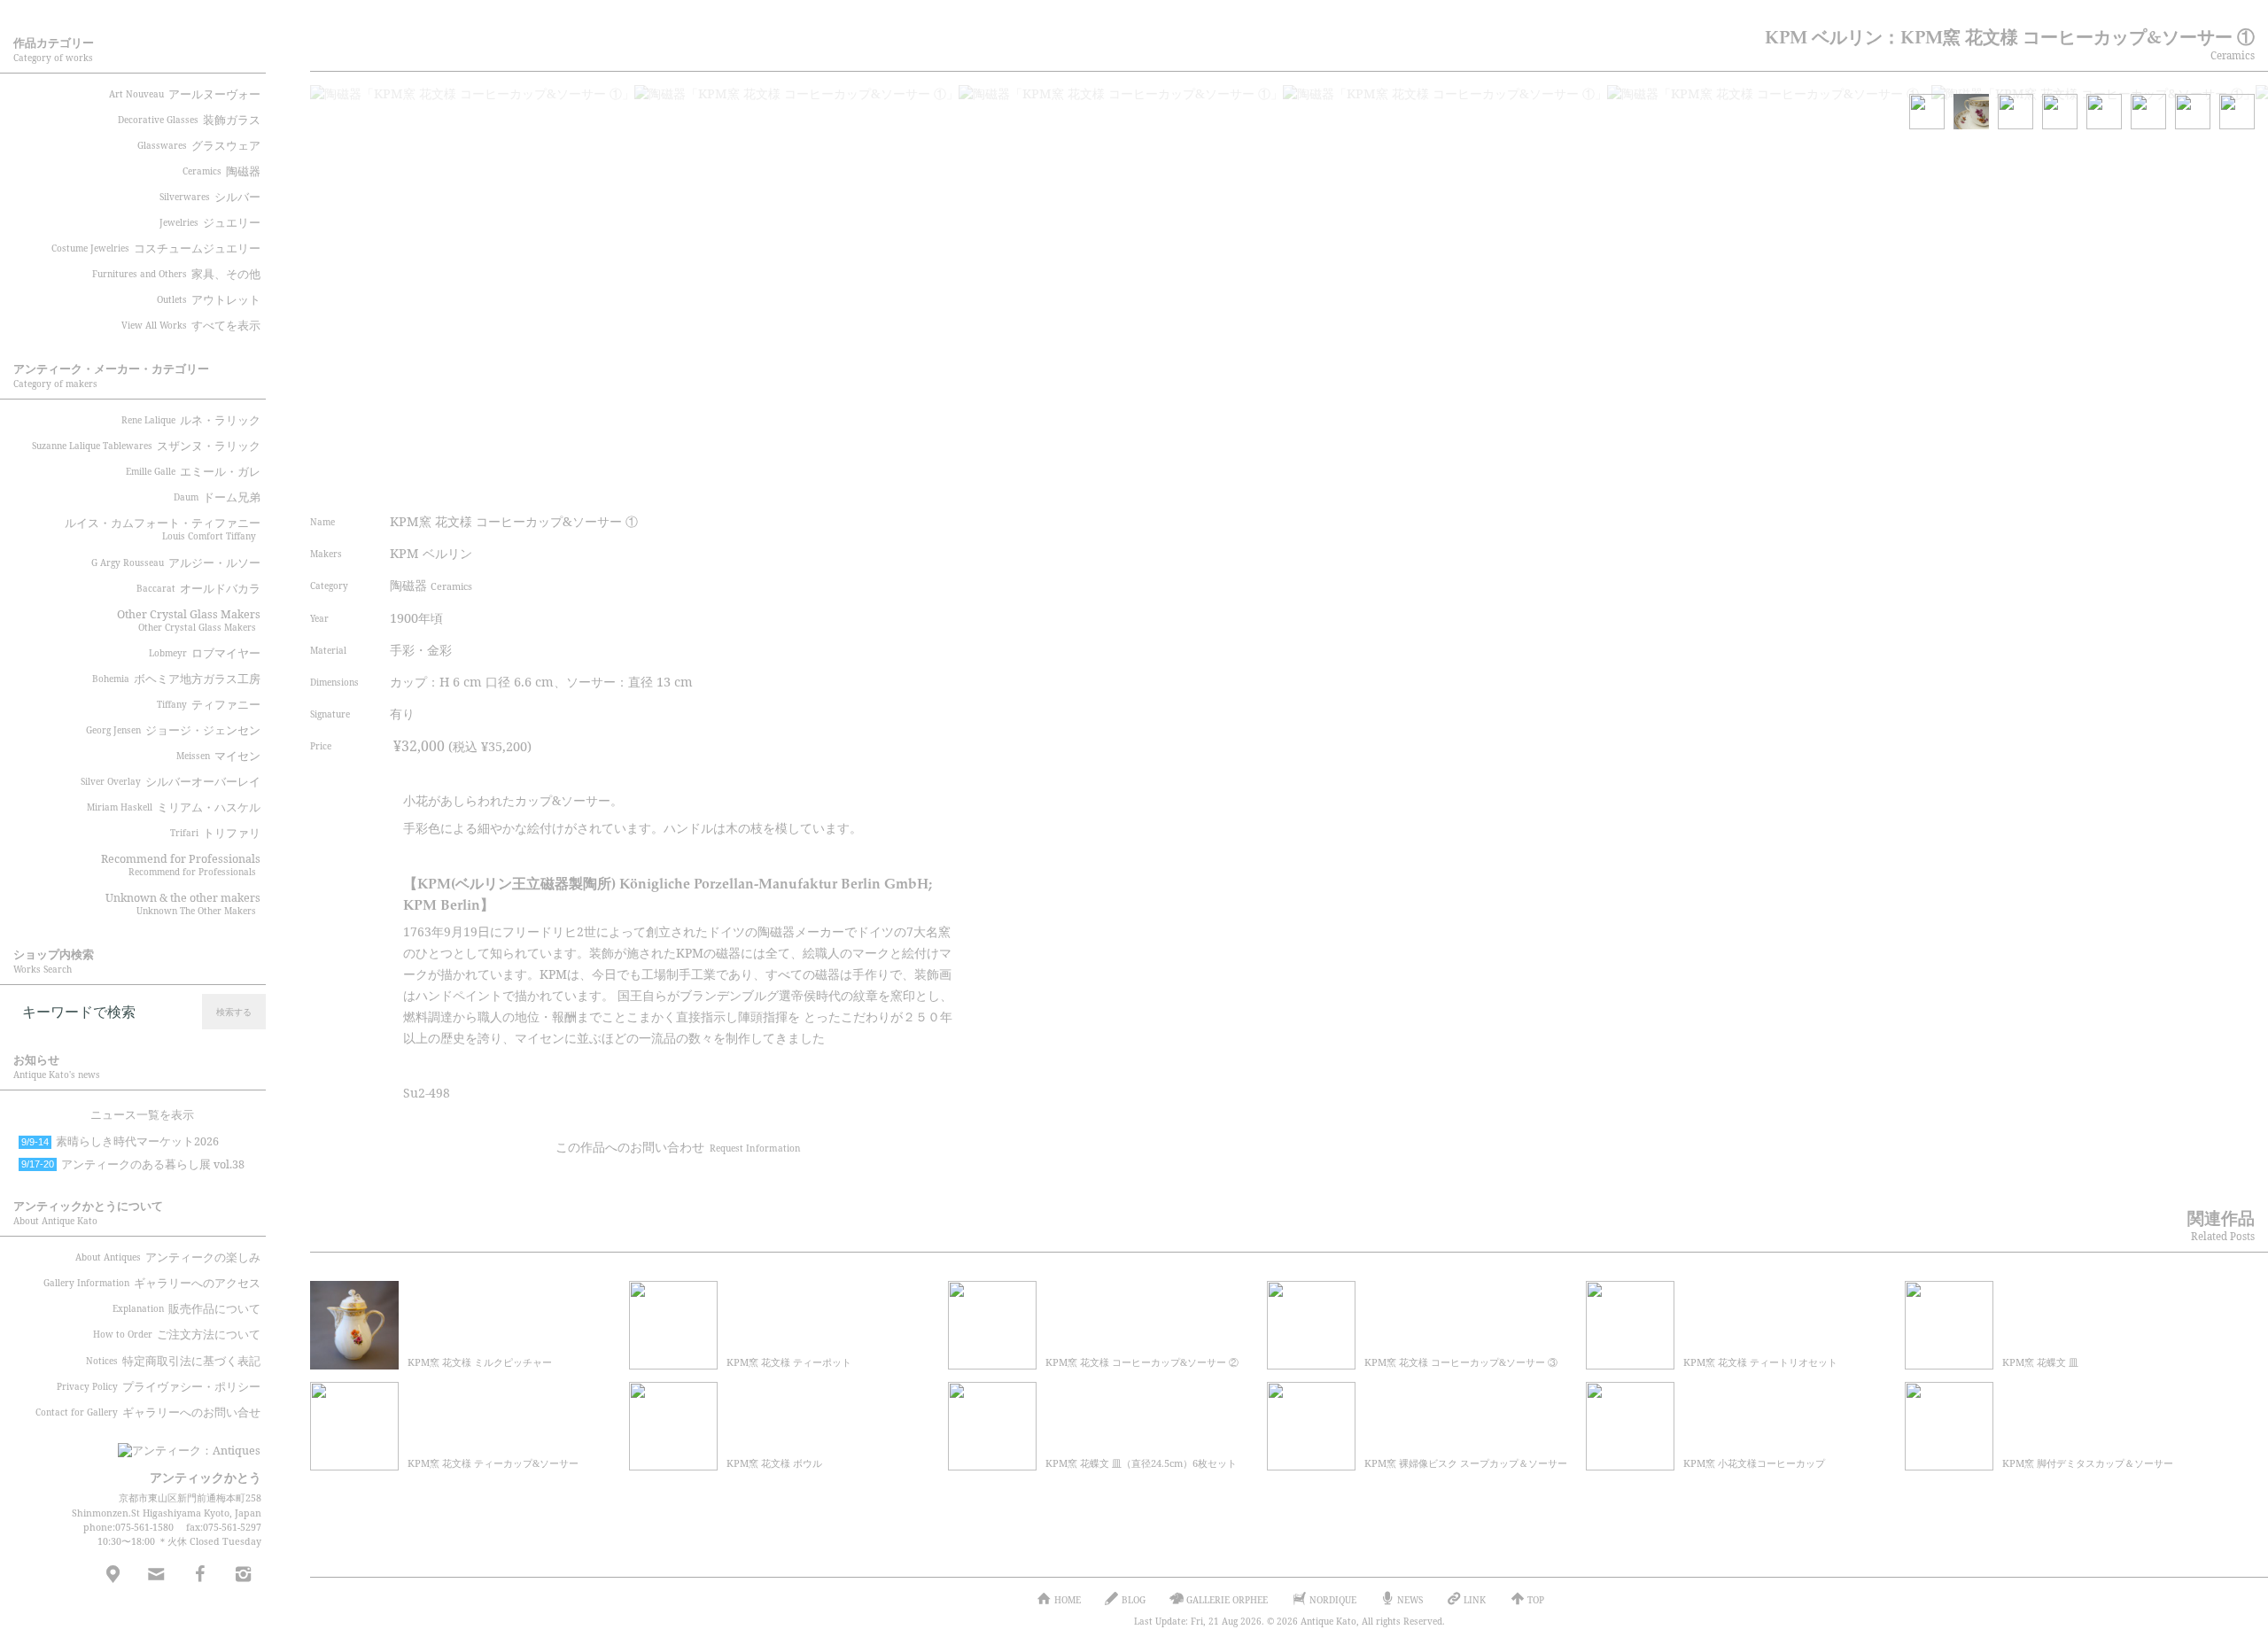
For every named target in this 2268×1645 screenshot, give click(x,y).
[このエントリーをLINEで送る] (955, 481)
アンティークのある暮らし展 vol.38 (133, 1164)
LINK (1475, 1600)
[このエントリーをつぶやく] (822, 481)
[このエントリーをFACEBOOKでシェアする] (855, 481)
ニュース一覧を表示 (142, 1115)
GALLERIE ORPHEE (1227, 1600)
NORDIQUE (1333, 1600)
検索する (234, 1012)
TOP (1536, 1600)
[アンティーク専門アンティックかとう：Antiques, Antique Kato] (159, 1445)
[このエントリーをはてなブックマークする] (922, 481)
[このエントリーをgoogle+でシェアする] (889, 481)
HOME (1068, 1600)
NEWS (1410, 1600)
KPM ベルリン (431, 553)
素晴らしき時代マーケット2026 (120, 1141)
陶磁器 (431, 585)
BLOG (1134, 1600)
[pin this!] (788, 481)
